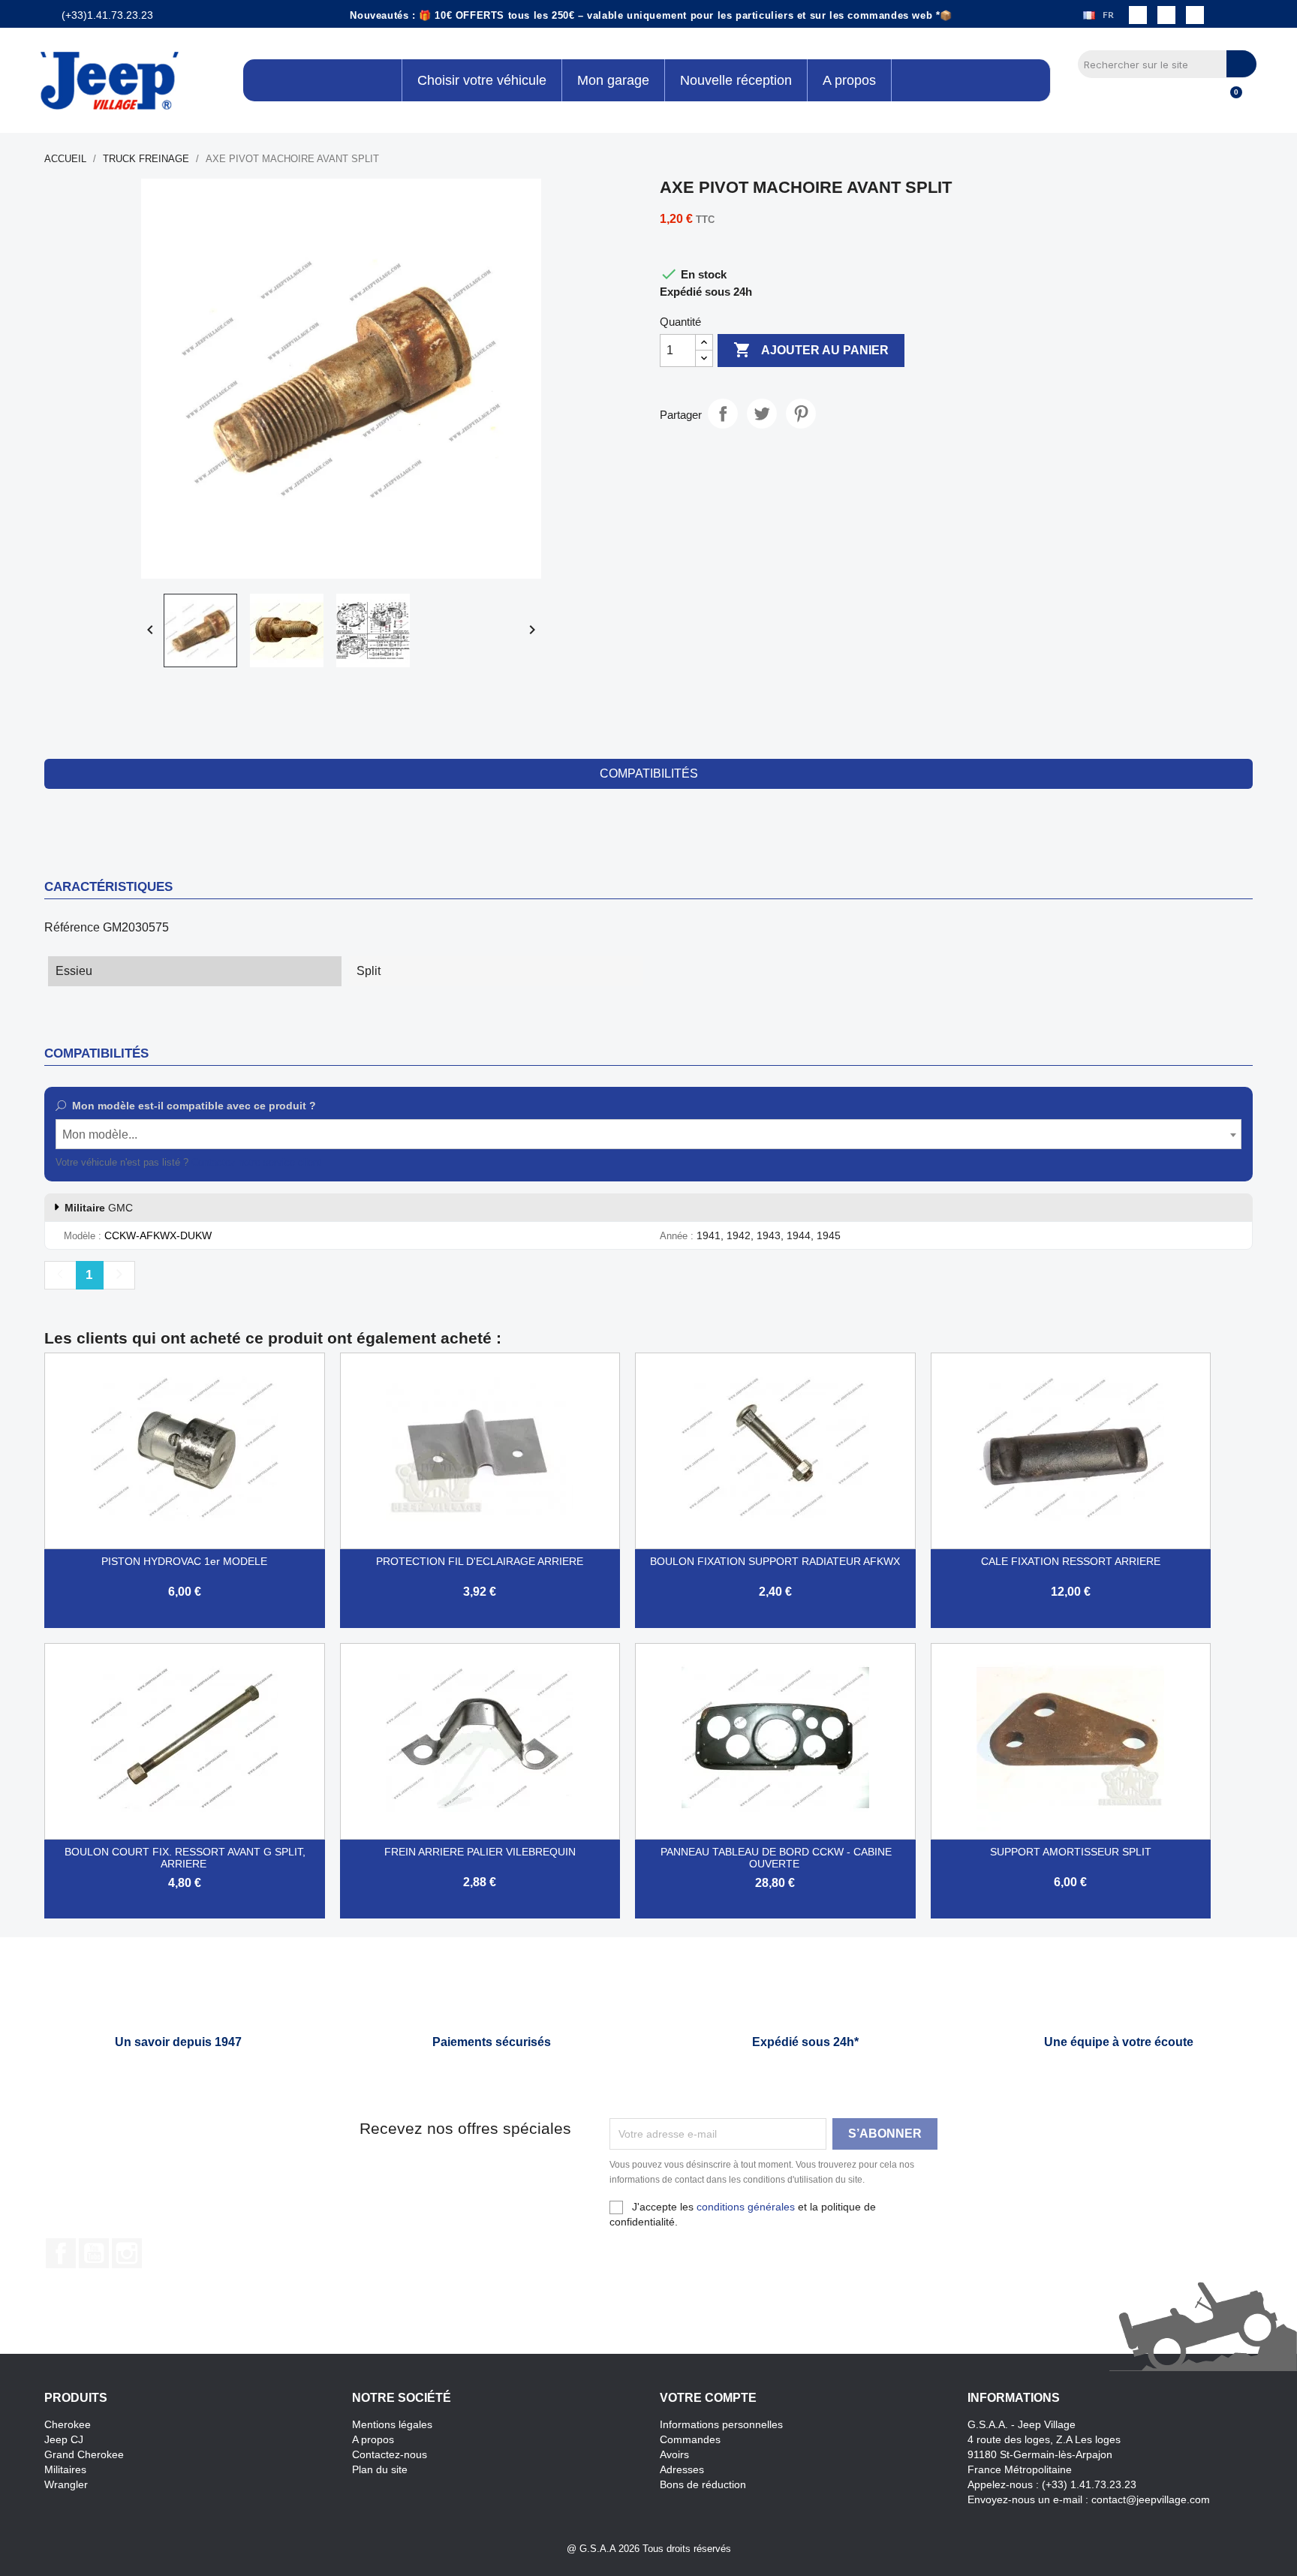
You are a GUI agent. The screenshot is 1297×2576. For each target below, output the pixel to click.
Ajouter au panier (811, 350)
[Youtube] (1195, 15)
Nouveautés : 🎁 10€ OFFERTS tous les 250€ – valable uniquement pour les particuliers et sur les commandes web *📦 (651, 15)
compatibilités (649, 773)
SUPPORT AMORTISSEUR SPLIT (1071, 1852)
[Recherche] (1241, 64)
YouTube (94, 2253)
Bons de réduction (703, 2484)
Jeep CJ (64, 2439)
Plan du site (380, 2469)
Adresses (682, 2469)
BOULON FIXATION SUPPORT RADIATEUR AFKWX (775, 1561)
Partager (723, 414)
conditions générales (746, 2207)
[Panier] (1229, 101)
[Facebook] (1138, 15)
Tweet (762, 414)
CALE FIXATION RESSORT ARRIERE (1071, 1561)
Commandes (690, 2439)
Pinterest (801, 414)
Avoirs (674, 2454)
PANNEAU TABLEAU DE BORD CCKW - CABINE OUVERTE (776, 1858)
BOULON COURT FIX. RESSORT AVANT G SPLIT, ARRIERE (185, 1858)
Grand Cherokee (84, 2454)
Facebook (61, 2253)
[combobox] (648, 1134)
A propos (373, 2439)
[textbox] (648, 1135)
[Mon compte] (1204, 101)
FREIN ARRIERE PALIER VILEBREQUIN (480, 1852)
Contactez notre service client (256, 1162)
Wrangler (66, 2484)
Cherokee (68, 2424)
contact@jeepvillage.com (1151, 2499)
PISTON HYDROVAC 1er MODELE (184, 1561)
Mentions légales (392, 2424)
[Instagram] (1166, 15)
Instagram (127, 2253)
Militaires (65, 2469)
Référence (72, 927)
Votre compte (708, 2398)
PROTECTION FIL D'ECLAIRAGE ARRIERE (480, 1561)
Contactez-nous (390, 2454)
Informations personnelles (721, 2424)
